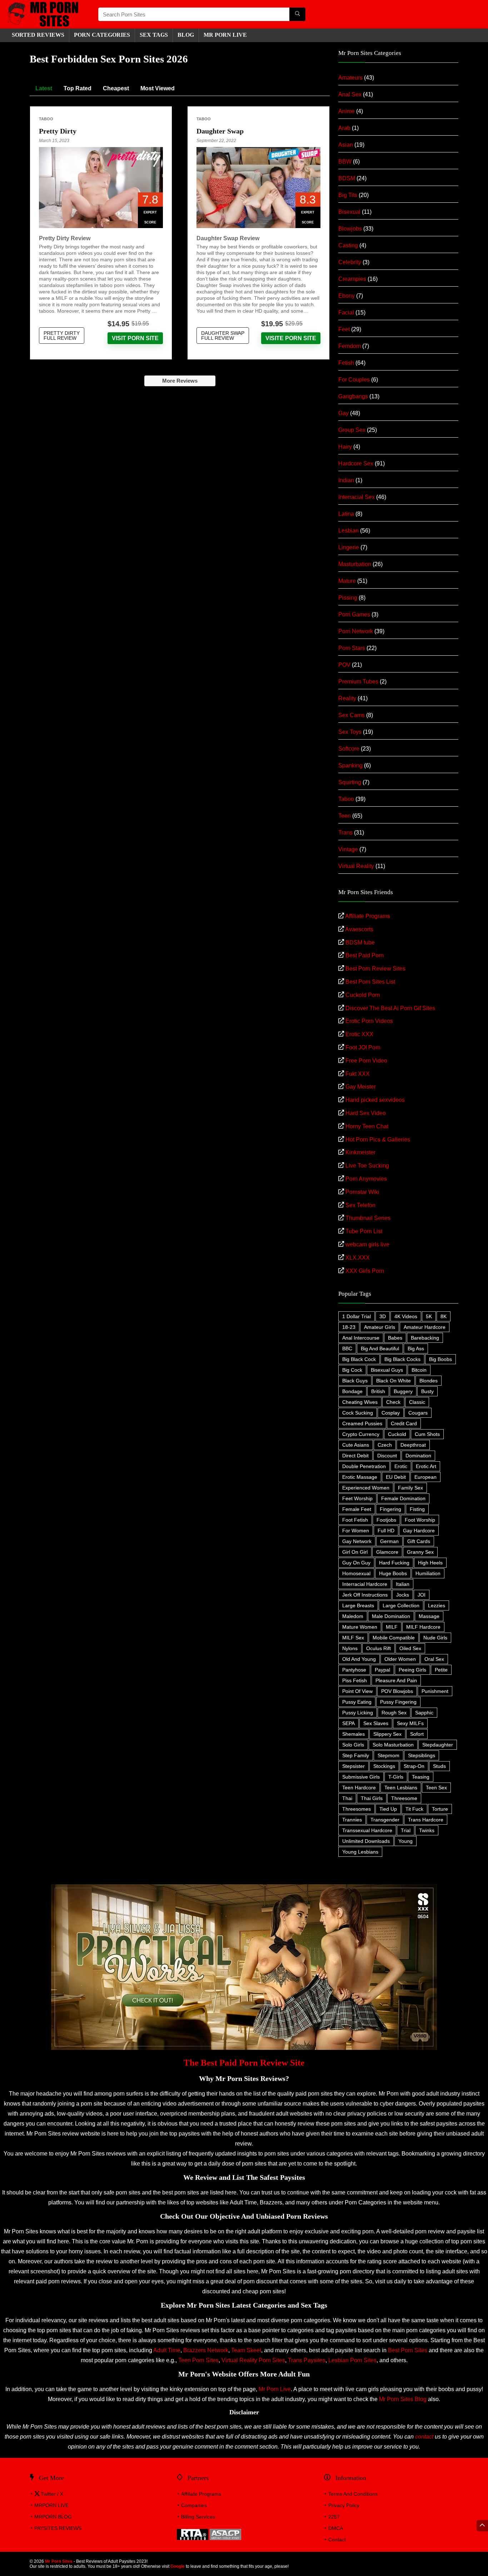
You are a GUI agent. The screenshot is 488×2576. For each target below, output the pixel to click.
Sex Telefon (360, 1205)
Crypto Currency (361, 1434)
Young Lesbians (360, 1852)
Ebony (347, 296)
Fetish (346, 363)
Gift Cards (419, 1541)
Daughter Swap (220, 131)
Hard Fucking (394, 1563)
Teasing (421, 1777)
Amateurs (350, 78)
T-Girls (396, 1777)
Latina (346, 514)
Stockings (384, 1766)
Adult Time (167, 2350)
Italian (403, 1584)
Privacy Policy (344, 2505)
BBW (345, 162)
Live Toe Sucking (367, 1166)
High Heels (430, 1563)
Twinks (427, 1830)
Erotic (401, 1466)
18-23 (349, 1327)
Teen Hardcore (359, 1788)
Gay (343, 413)
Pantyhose (354, 1670)
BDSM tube (360, 942)
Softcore (349, 749)
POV (344, 665)
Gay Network (357, 1541)
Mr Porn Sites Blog (403, 2399)
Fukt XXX (358, 1074)
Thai (347, 1798)
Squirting (350, 782)
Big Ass (416, 1349)
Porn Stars (352, 648)
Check (393, 1402)
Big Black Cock (359, 1359)
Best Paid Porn (365, 955)
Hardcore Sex (356, 463)
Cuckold (397, 1434)
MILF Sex (353, 1638)
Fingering (390, 1509)
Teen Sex (436, 1788)
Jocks (403, 1595)
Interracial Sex (357, 497)
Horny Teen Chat (367, 1126)
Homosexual (356, 1573)
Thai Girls (372, 1798)
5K (429, 1316)
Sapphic (424, 1713)
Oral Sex (434, 1659)
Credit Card (404, 1423)
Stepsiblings (422, 1755)
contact (424, 2437)
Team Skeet (246, 2350)
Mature (347, 581)
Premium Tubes (358, 682)
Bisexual (349, 212)
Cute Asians (356, 1445)
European (425, 1477)
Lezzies (437, 1605)
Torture (440, 1809)
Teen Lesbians (401, 1788)
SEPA (348, 1723)
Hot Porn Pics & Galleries (378, 1140)
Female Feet (357, 1509)
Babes (395, 1338)
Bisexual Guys (387, 1370)
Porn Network (356, 631)
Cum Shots (427, 1434)
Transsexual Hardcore (367, 1830)
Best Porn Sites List (370, 982)
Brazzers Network (206, 2350)
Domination (418, 1456)
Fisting (417, 1509)
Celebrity (350, 262)
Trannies (352, 1820)
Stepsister (353, 1766)
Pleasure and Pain (396, 1680)
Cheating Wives (360, 1402)
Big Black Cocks (402, 1359)
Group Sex (352, 430)
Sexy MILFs (410, 1723)
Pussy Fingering (398, 1702)
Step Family (356, 1755)
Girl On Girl (355, 1552)
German (389, 1541)
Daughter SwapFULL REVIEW (223, 336)
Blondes (429, 1381)
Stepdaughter (438, 1745)
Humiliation (428, 1573)
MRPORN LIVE (51, 2505)
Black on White (394, 1381)
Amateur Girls (380, 1327)
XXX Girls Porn (365, 1271)
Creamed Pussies (362, 1423)
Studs (439, 1766)
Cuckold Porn (363, 995)
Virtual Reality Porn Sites (253, 2360)
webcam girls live (367, 1244)
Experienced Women (366, 1488)
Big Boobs (440, 1359)
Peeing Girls (412, 1670)
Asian (346, 145)
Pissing (348, 598)
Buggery (403, 1391)
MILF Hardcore (423, 1627)
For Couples (354, 380)
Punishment (435, 1691)
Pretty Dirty (58, 131)
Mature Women (360, 1627)
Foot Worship (420, 1520)
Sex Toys (350, 732)
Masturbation (355, 564)
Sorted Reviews (38, 35)
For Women (356, 1531)
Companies (194, 2505)
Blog (186, 35)
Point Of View (357, 1691)
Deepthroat (413, 1445)
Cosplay (391, 1413)
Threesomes (357, 1809)
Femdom (350, 346)
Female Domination (403, 1498)
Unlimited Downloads (366, 1841)
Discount (387, 1456)
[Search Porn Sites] (297, 14)
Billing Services (198, 2517)
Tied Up (388, 1809)
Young (405, 1841)
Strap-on (414, 1766)
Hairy (345, 447)
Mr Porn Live (275, 2389)
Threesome (404, 1798)
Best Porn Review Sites (375, 969)
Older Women (400, 1659)
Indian (346, 480)
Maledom (353, 1616)
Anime (347, 111)
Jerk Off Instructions (365, 1595)
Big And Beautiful (380, 1349)
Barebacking (425, 1338)
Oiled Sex (410, 1648)
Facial (346, 312)
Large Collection (401, 1605)
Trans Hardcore (426, 1820)
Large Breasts (358, 1605)
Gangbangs (353, 396)
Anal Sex (350, 94)
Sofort (417, 1734)
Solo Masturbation (393, 1745)
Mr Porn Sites (59, 2561)
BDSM (347, 178)
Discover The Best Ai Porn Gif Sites (390, 1008)
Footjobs (386, 1520)
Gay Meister (361, 1087)
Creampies (352, 279)
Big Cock (352, 1370)
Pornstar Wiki (362, 1192)
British (378, 1391)
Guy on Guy (356, 1563)
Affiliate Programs (368, 916)
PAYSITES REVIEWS (58, 2528)
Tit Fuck (414, 1809)
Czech (385, 1445)
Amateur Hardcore (425, 1327)
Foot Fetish (355, 1520)
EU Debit (396, 1477)
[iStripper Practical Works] (244, 1887)
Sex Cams (352, 715)
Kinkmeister (360, 1152)
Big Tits (348, 195)
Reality (347, 698)
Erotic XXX (359, 1034)
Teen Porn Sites (198, 2360)
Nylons (350, 1648)
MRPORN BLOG (53, 2517)
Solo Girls (353, 1745)
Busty (427, 1391)
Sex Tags (154, 35)
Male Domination (391, 1616)
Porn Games (354, 614)
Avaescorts (359, 929)
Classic (417, 1402)
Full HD (386, 1531)
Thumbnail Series (368, 1218)
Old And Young (359, 1659)
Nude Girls (435, 1638)
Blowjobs (350, 229)
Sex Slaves (376, 1723)
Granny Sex (420, 1552)
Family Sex (410, 1488)
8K (444, 1316)
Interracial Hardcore (365, 1584)
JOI (422, 1595)
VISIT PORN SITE (135, 338)
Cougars (418, 1413)
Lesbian (348, 531)
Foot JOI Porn (363, 1047)
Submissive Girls (361, 1777)
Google (178, 2566)
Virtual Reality (356, 866)
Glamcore (387, 1552)
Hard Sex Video (366, 1113)
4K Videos (406, 1316)
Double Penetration (364, 1466)
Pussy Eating (357, 1702)
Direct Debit (355, 1456)
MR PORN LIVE (225, 35)
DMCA (336, 2528)
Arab (344, 128)
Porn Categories (102, 35)
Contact (337, 2540)
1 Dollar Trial (357, 1316)
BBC (347, 1349)
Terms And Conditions (353, 2494)
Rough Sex (394, 1713)
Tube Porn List (364, 1231)
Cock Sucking (358, 1413)
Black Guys (355, 1381)
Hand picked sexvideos (375, 1100)
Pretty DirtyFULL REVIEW (62, 336)
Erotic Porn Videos (369, 1021)
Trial (406, 1830)
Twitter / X (51, 2494)
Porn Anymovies (366, 1179)
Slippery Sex (387, 1734)
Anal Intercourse (361, 1338)
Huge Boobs (393, 1573)
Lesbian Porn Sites (352, 2360)
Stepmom (389, 1755)
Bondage (352, 1391)
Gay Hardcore (419, 1531)
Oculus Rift (379, 1648)
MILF (392, 1627)
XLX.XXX (358, 1258)
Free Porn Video (366, 1061)
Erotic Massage (360, 1477)
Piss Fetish (355, 1680)
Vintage (348, 849)
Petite (441, 1670)
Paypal (382, 1670)
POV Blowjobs (397, 1691)
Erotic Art (426, 1466)
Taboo (46, 119)
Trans (345, 833)
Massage (429, 1616)
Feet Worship (357, 1498)
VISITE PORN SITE (291, 338)
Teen (345, 816)
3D (383, 1316)
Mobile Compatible (394, 1638)
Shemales (353, 1734)
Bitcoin (419, 1370)
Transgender (385, 1820)
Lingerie (349, 547)
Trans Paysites (307, 2360)
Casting (348, 245)
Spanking (350, 765)
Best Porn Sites (408, 2350)
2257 (334, 2517)
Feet (344, 329)
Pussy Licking (358, 1713)
